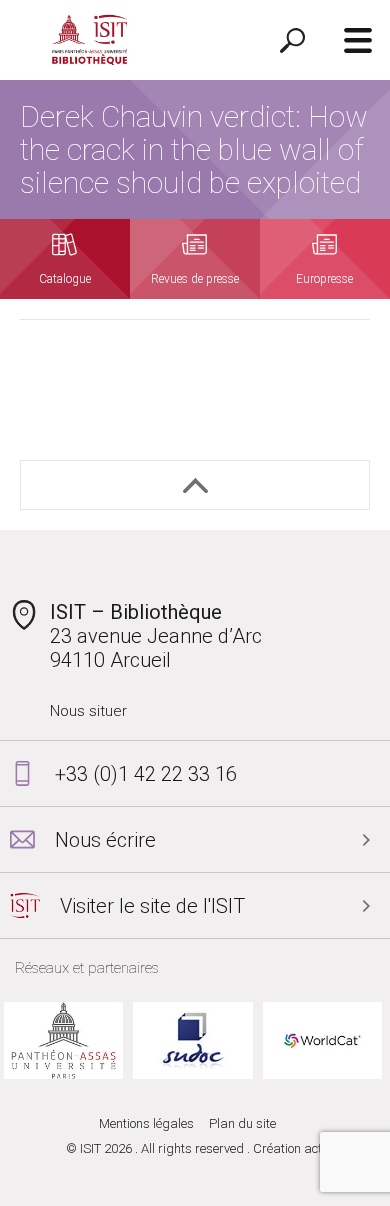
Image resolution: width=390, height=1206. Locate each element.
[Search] (292, 40)
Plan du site (242, 1123)
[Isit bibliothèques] (90, 40)
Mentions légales (146, 1123)
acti (314, 1148)
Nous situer (88, 711)
